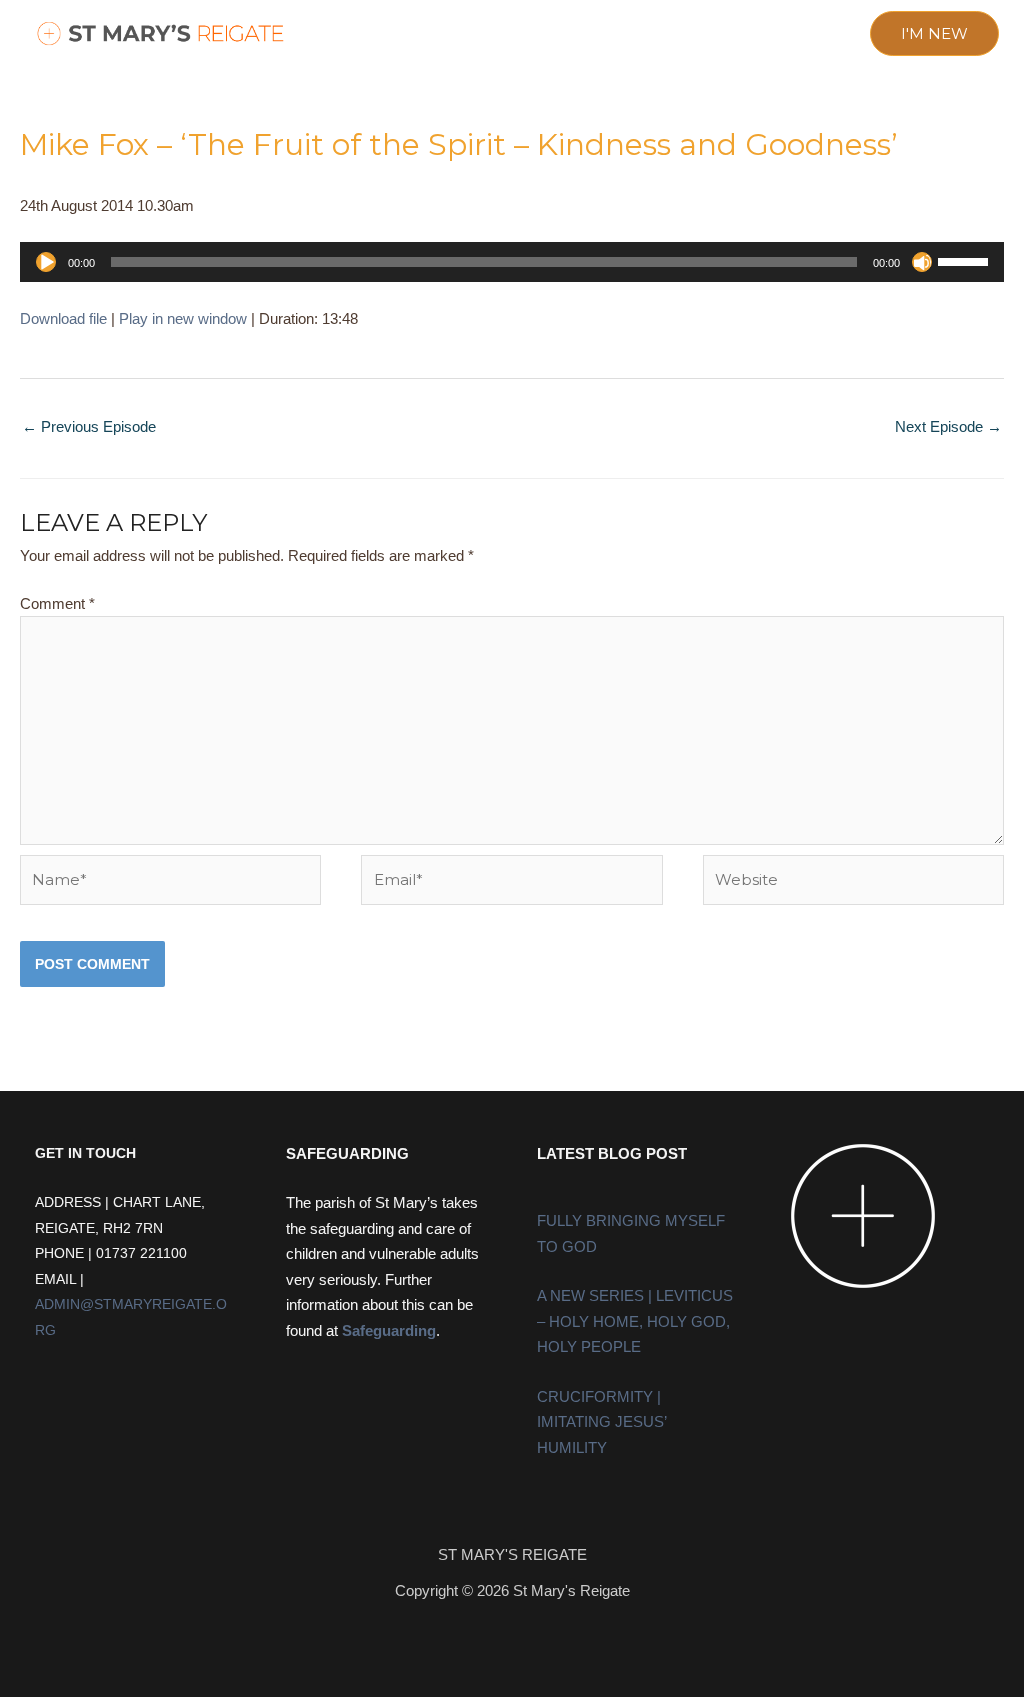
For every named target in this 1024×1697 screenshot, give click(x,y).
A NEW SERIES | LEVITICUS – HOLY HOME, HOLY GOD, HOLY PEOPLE (635, 1321)
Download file (63, 318)
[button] (361, 34)
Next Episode (948, 426)
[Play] (46, 262)
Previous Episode (89, 426)
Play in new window (183, 318)
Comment (57, 603)
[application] (512, 262)
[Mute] (922, 262)
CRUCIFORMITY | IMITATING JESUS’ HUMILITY (601, 1422)
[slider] (966, 260)
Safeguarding (389, 1330)
